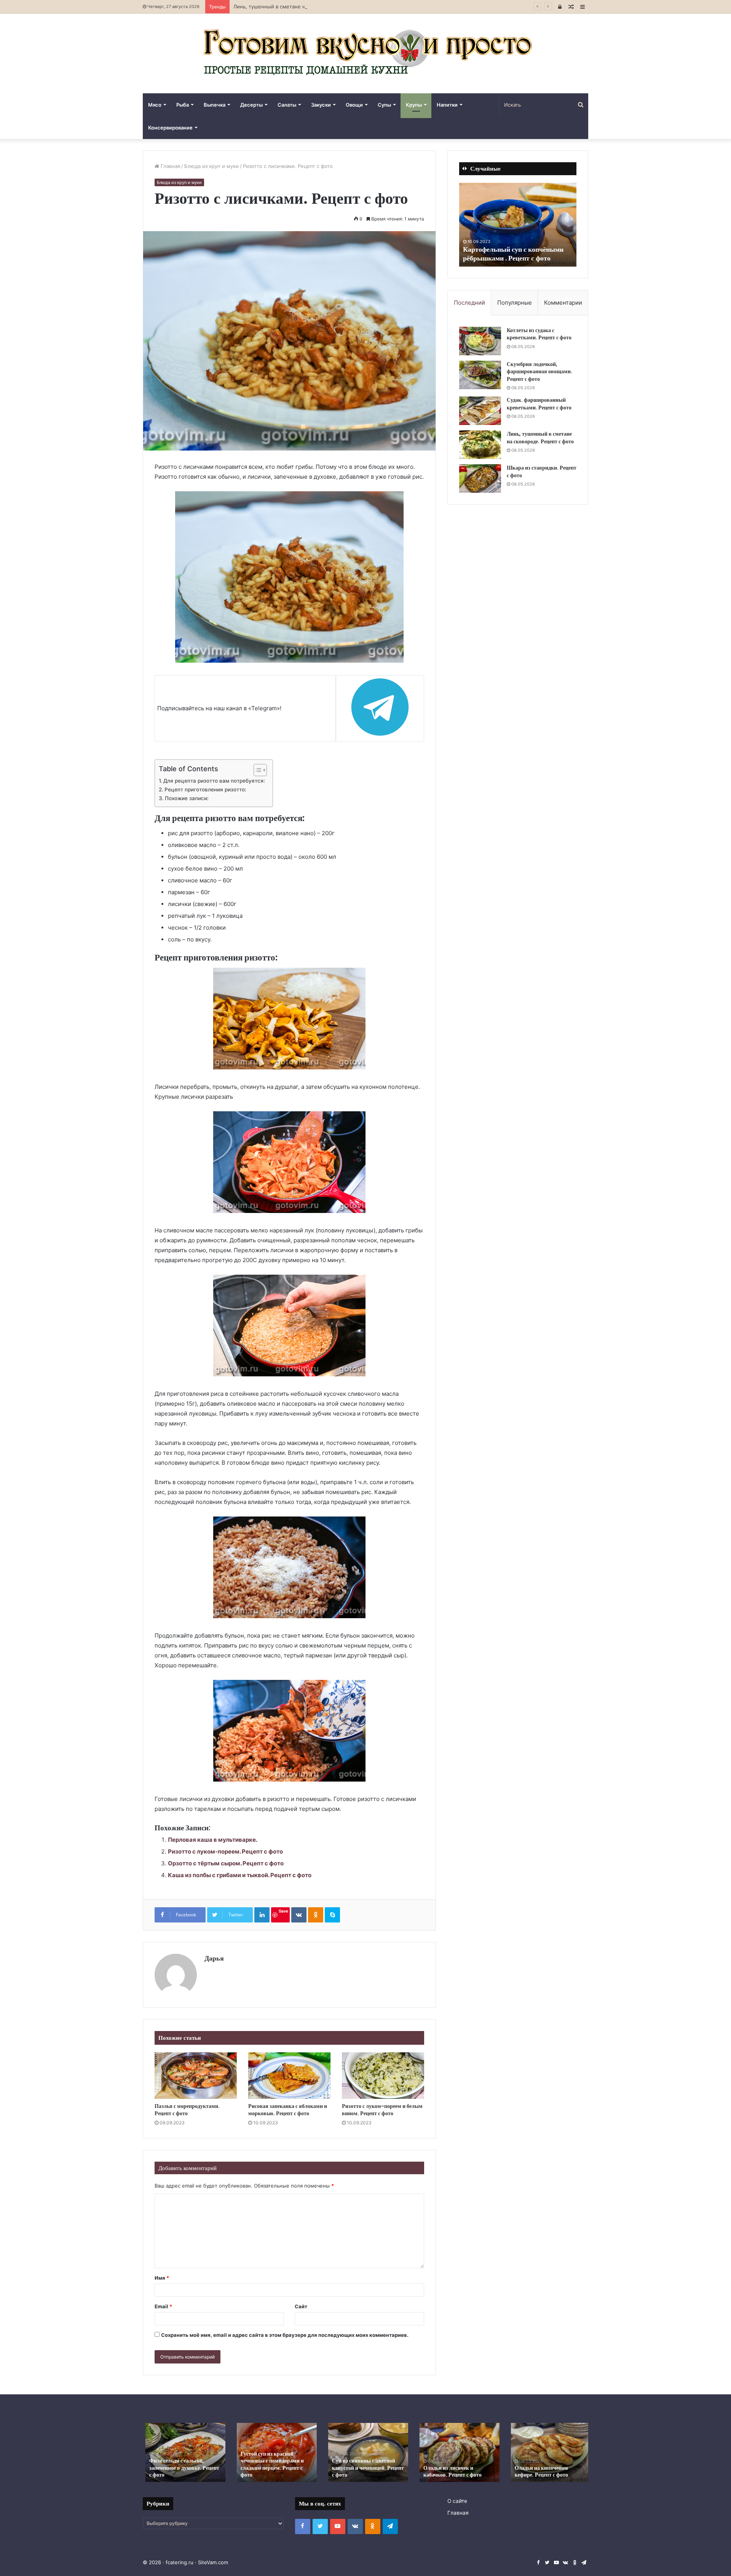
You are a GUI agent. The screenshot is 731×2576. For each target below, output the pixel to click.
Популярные (515, 303)
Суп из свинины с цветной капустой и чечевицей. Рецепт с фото (365, 2467)
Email (163, 2306)
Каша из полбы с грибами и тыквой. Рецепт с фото (240, 1875)
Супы (384, 105)
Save (283, 1911)
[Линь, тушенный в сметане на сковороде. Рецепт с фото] (480, 445)
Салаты (287, 105)
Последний (469, 303)
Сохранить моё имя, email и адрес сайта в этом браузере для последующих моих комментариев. (285, 2335)
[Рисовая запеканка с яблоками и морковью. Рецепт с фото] (289, 2076)
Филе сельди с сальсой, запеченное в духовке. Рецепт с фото (182, 2467)
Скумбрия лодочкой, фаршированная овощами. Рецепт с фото (539, 372)
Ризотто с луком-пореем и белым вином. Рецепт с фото (382, 2110)
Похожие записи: (187, 798)
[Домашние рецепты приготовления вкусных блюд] (365, 54)
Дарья (214, 1958)
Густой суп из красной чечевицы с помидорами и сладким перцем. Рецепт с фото (270, 2464)
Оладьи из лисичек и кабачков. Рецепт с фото (450, 2471)
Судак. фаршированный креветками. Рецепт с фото (539, 404)
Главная (170, 166)
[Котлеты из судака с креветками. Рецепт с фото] (480, 341)
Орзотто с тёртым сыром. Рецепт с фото (226, 1863)
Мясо (155, 105)
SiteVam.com (213, 2562)
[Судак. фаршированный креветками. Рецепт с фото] (480, 411)
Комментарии (563, 303)
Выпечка (215, 105)
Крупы (414, 105)
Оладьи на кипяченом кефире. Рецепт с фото (539, 2471)
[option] (518, 225)
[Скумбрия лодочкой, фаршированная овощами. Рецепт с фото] (480, 375)
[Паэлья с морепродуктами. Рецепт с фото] (196, 2076)
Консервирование (170, 128)
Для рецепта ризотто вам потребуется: (214, 781)
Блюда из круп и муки (211, 166)
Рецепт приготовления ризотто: (205, 789)
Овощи (354, 105)
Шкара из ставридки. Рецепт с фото (542, 471)
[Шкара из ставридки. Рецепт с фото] (480, 479)
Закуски (321, 105)
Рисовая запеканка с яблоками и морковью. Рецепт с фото (288, 2110)
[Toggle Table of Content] (256, 770)
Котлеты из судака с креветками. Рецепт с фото (539, 334)
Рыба (183, 105)
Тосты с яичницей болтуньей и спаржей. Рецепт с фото (510, 254)
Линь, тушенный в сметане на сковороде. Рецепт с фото (304, 6)
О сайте (457, 2501)
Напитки (447, 105)
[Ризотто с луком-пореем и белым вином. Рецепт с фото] (383, 2076)
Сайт (301, 2306)
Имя (162, 2278)
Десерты (251, 105)
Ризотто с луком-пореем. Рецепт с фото (225, 1851)
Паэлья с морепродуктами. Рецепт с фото (187, 2110)
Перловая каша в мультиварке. (213, 1840)
